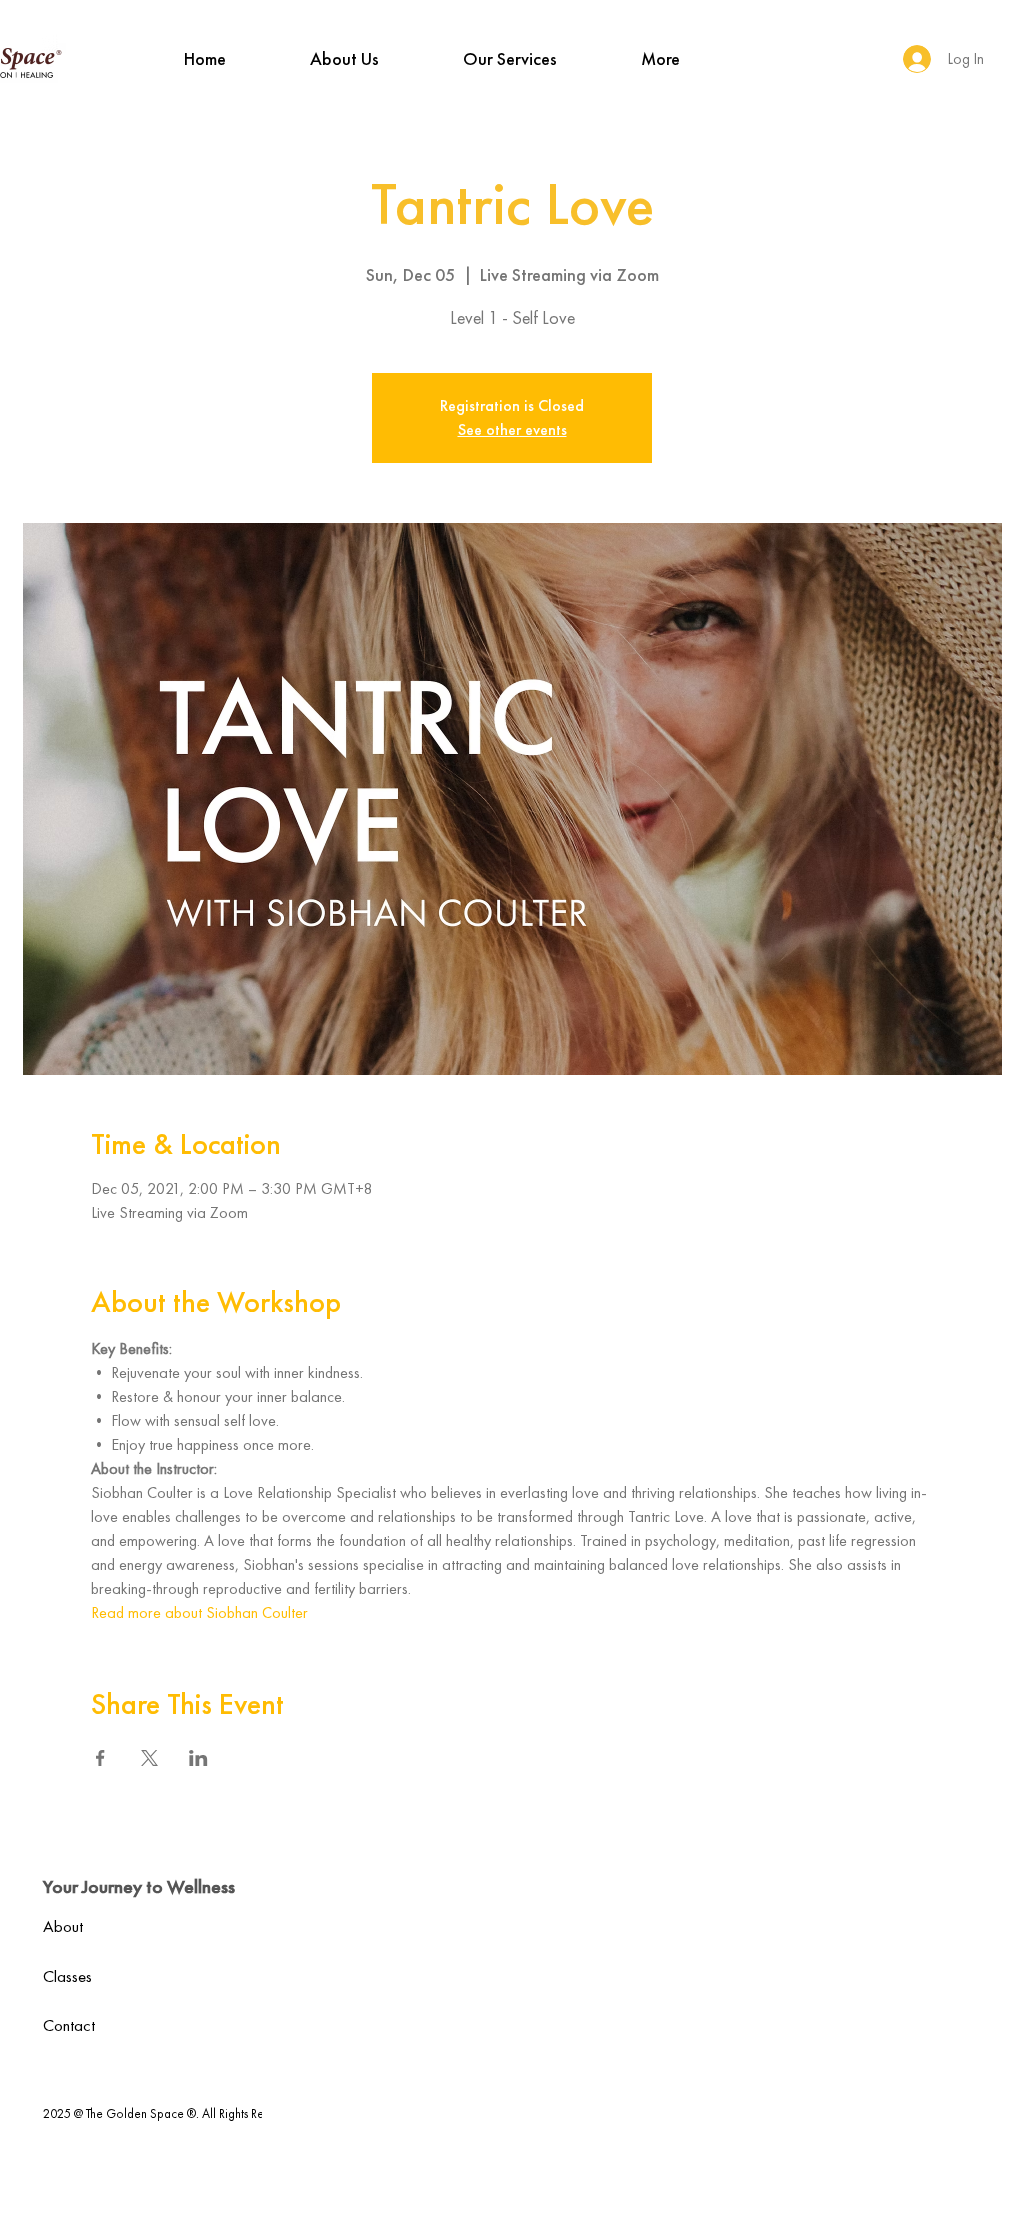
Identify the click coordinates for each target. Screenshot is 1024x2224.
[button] (344, 59)
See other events (512, 429)
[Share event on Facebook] (100, 1758)
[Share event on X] (149, 1758)
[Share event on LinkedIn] (198, 1758)
